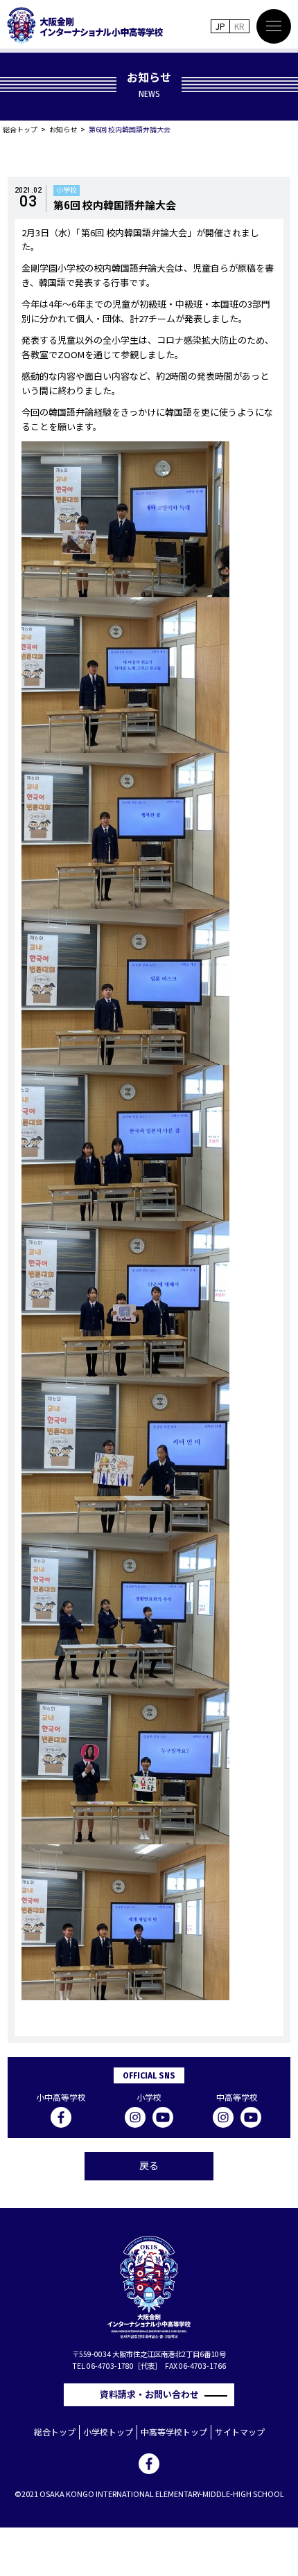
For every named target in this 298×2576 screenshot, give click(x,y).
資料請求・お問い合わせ (154, 2394)
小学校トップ (108, 2432)
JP (220, 26)
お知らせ (63, 129)
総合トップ (20, 129)
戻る (149, 2165)
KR (239, 26)
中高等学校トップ (174, 2432)
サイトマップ (240, 2432)
